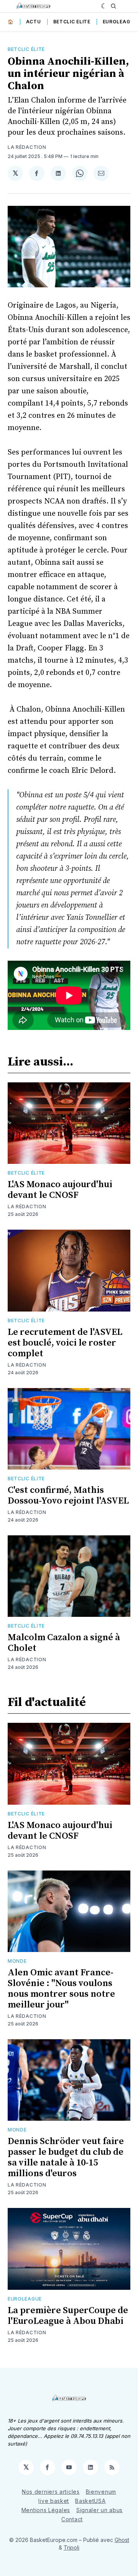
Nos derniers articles (51, 2492)
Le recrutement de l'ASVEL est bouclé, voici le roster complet (65, 1343)
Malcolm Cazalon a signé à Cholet (64, 1643)
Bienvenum (101, 2492)
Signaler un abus (99, 2510)
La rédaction (27, 147)
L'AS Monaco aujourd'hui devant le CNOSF (60, 1190)
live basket (54, 2501)
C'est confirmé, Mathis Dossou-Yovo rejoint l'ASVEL (68, 1496)
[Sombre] (104, 6)
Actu (34, 22)
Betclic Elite (72, 22)
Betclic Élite (26, 49)
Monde (17, 1961)
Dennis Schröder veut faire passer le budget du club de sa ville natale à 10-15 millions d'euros (66, 2157)
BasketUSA (90, 2501)
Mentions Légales (46, 2510)
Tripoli (71, 2547)
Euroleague (120, 22)
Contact (72, 2519)
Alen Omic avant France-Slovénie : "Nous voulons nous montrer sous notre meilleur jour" (61, 1989)
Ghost (122, 2540)
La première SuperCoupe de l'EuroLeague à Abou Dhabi (68, 2316)
